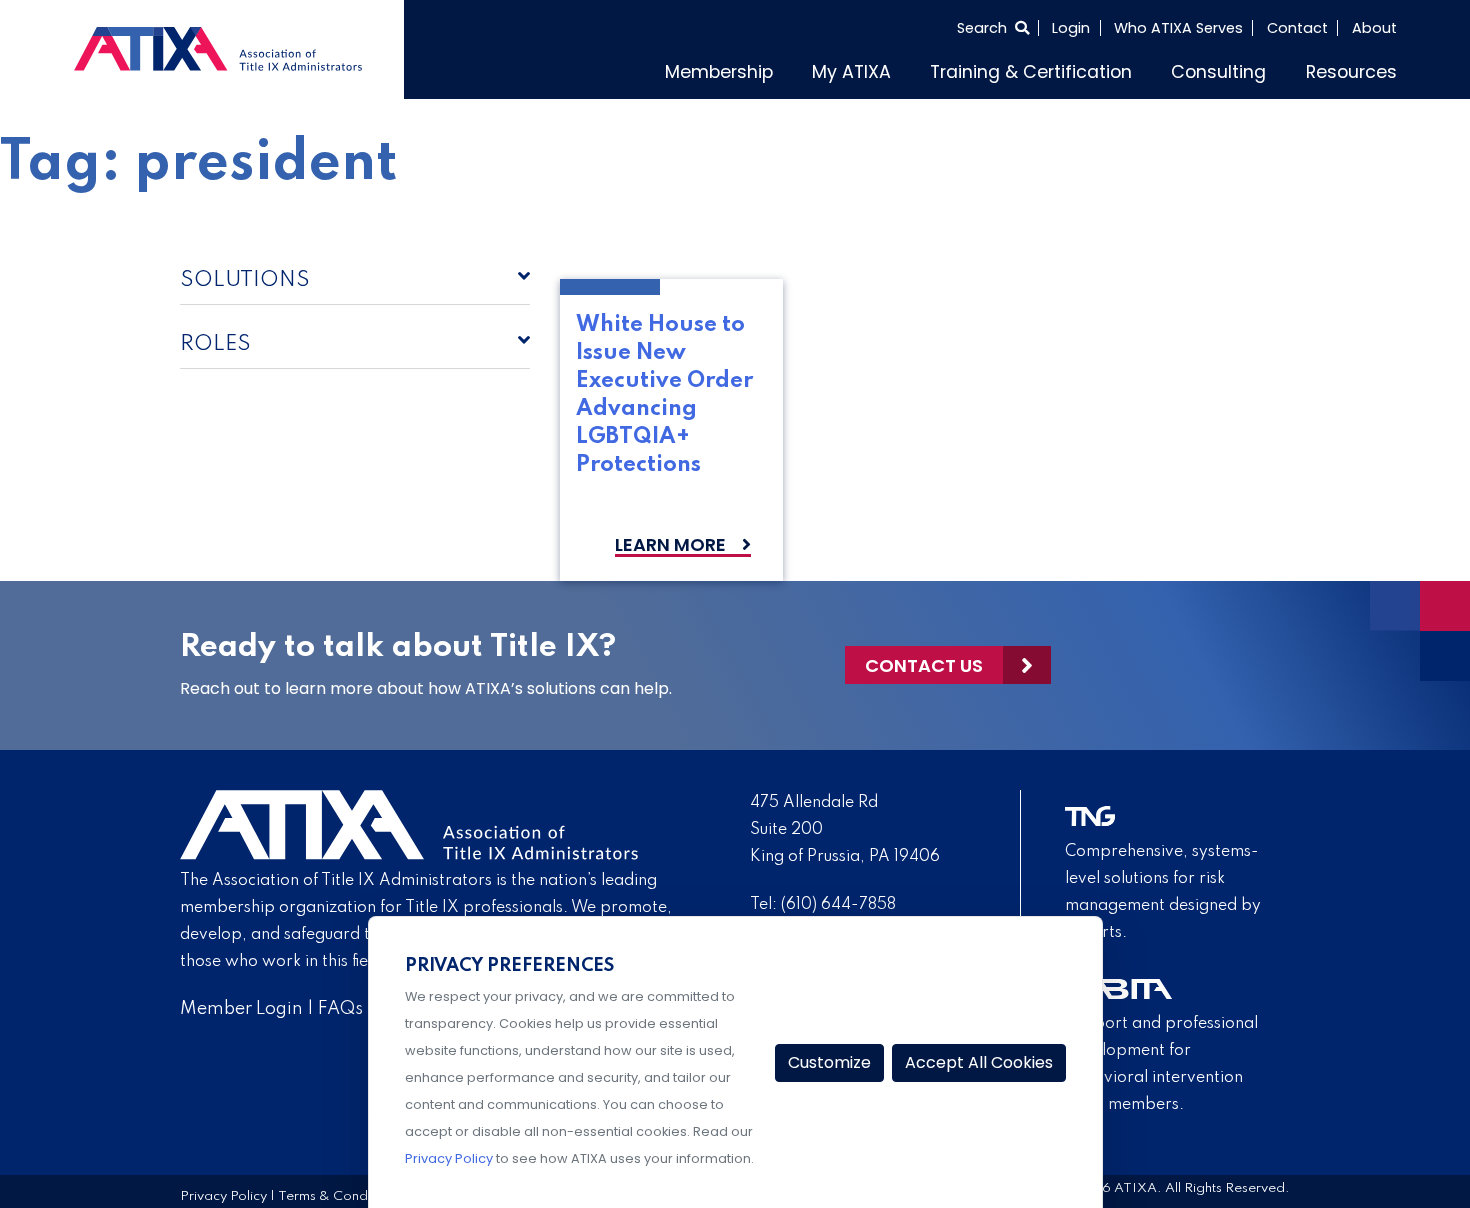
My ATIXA (926, 69)
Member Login (241, 1004)
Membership (810, 69)
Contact (1297, 28)
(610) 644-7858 (838, 900)
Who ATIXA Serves (1178, 28)
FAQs (340, 1004)
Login (1071, 28)
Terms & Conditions (339, 1191)
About (1374, 28)
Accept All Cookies (979, 1062)
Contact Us (924, 660)
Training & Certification (1081, 69)
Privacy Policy (223, 1191)
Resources (1359, 69)
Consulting (1243, 69)
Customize (829, 1062)
